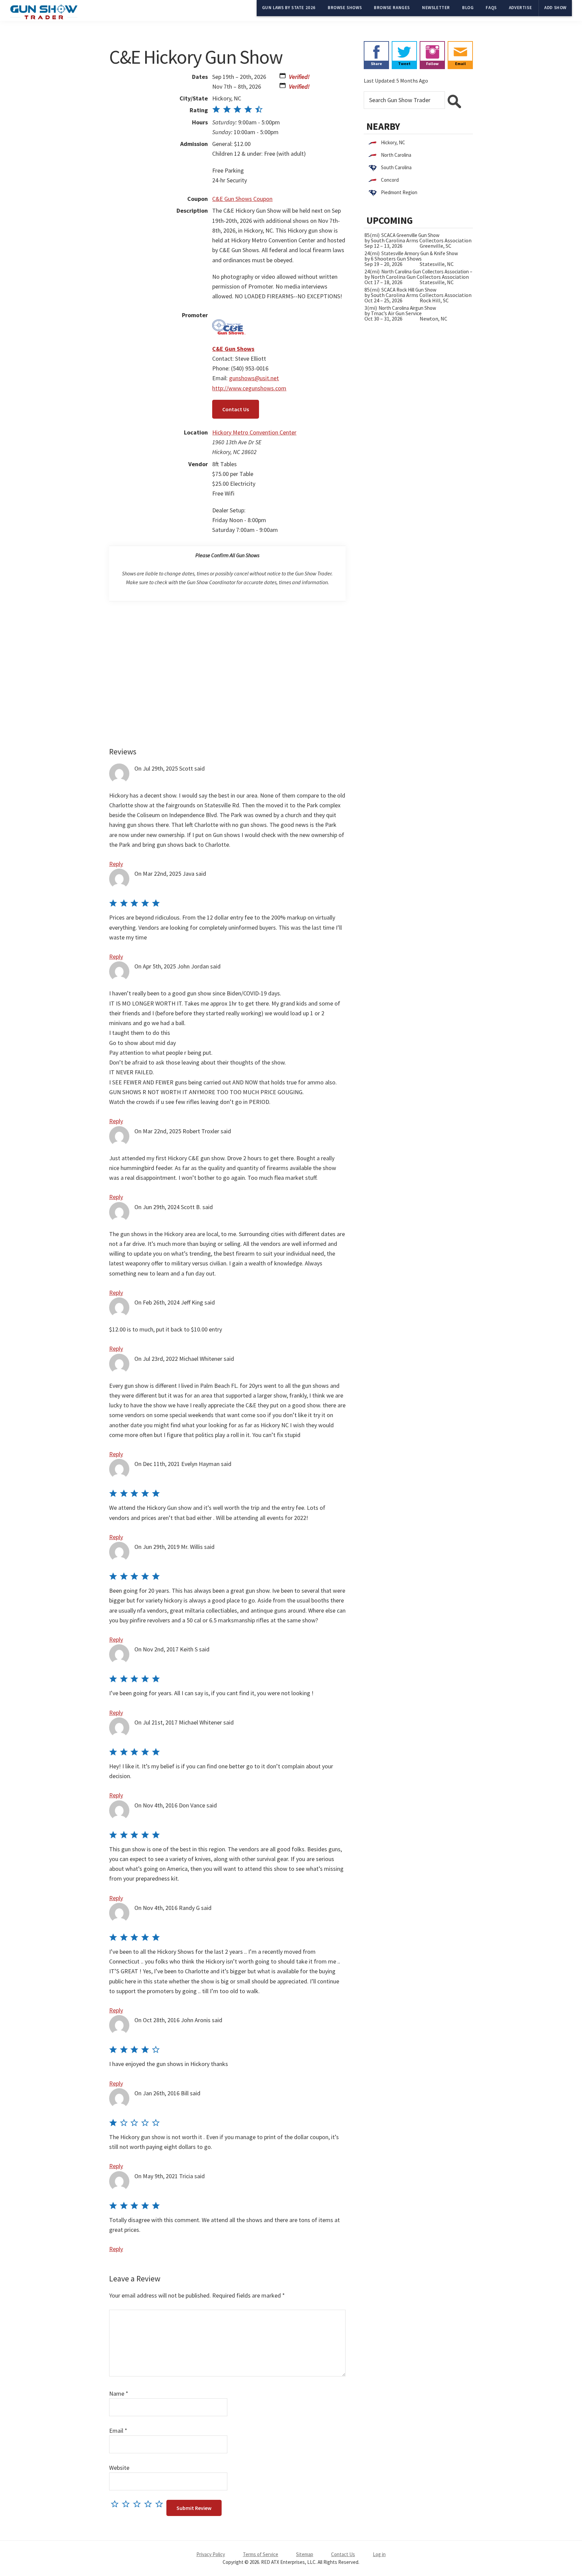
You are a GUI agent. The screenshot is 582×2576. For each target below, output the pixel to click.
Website (119, 2468)
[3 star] (139, 2504)
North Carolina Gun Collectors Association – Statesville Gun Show (449, 272)
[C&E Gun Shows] (229, 315)
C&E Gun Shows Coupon (242, 199)
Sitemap (305, 2554)
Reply (116, 864)
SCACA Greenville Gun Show (410, 235)
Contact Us (236, 409)
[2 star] (127, 2504)
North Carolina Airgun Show (407, 308)
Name (119, 2393)
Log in (379, 2554)
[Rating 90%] (238, 110)
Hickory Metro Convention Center (254, 432)
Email (118, 2431)
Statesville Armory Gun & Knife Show (420, 253)
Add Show (555, 8)
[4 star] (150, 2504)
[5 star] (161, 2504)
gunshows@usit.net (254, 378)
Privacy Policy (211, 2554)
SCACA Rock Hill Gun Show (409, 290)
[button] (283, 77)
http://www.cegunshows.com (249, 388)
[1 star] (116, 2504)
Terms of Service (261, 2554)
